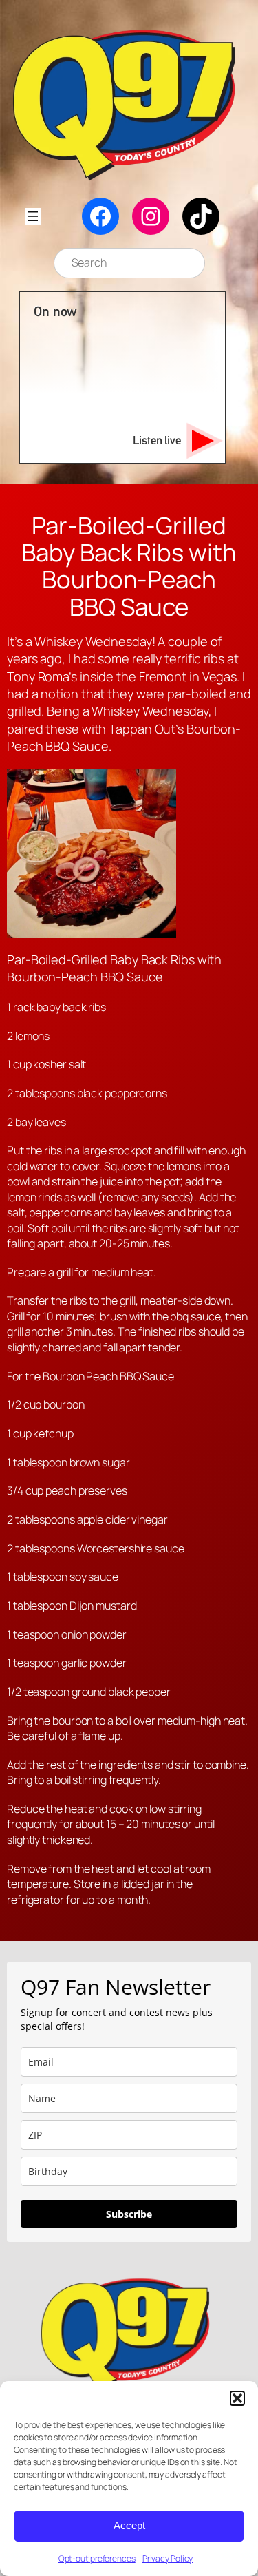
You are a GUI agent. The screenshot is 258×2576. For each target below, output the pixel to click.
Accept (129, 2525)
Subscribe (129, 2214)
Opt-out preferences (97, 2558)
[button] (237, 2398)
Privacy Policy (168, 2558)
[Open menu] (33, 216)
